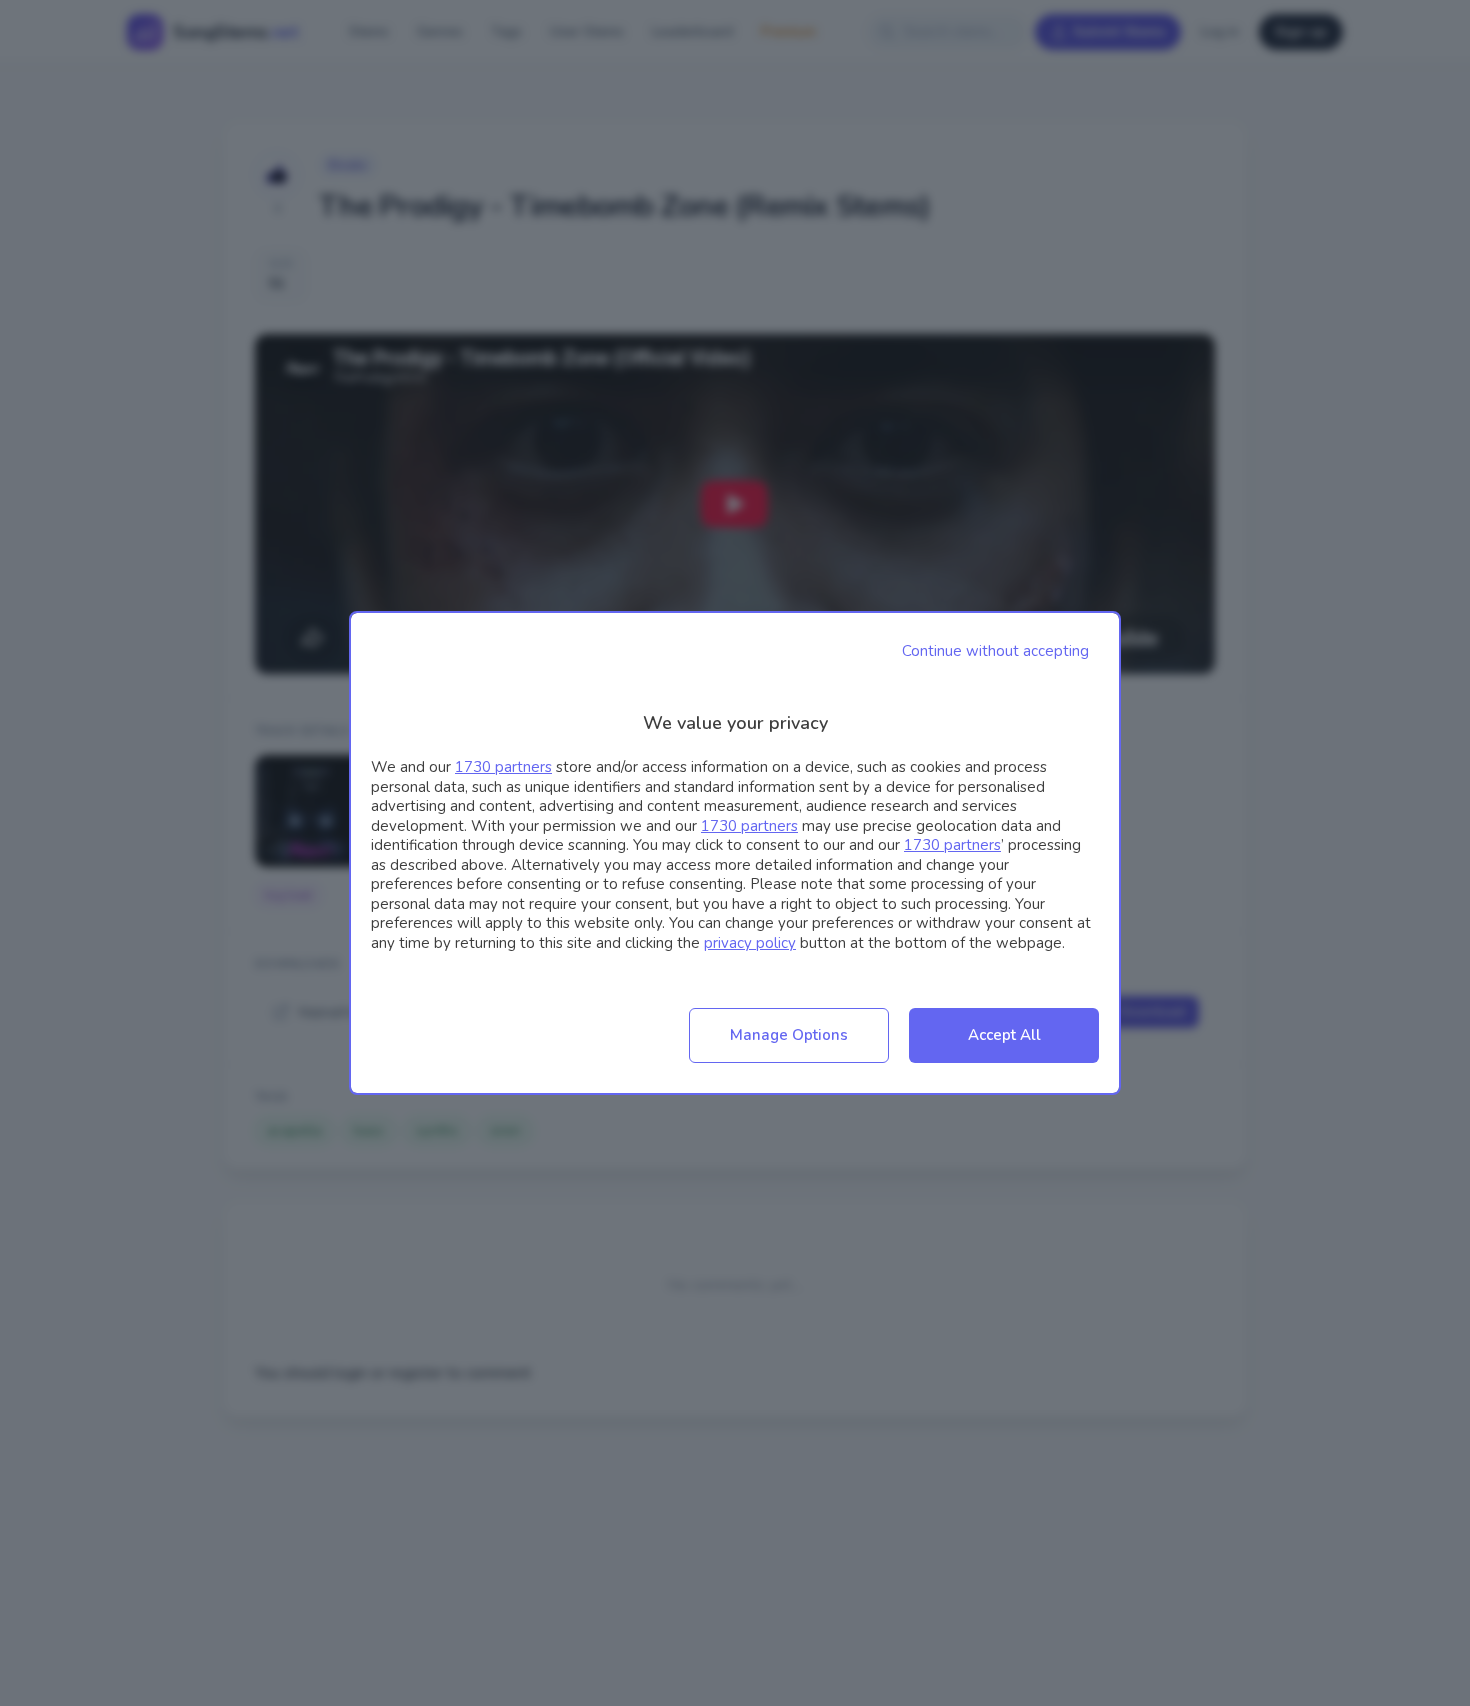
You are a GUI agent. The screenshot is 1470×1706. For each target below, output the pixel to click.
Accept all (1004, 1035)
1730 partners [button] (503, 767)
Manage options (789, 1035)
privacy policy (750, 943)
